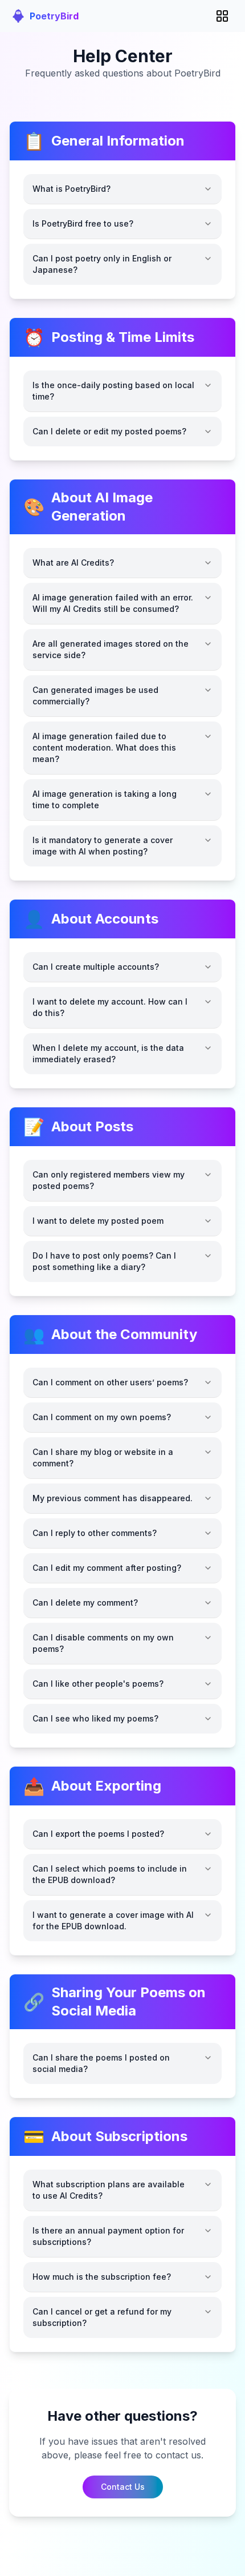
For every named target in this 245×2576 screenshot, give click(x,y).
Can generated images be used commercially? (95, 696)
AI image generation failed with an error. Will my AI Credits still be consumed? (113, 603)
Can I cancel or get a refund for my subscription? (102, 2317)
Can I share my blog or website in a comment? (103, 1458)
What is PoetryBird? (72, 189)
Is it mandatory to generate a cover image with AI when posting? (103, 846)
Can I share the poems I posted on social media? (101, 2063)
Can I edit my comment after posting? (107, 1568)
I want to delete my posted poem (98, 1221)
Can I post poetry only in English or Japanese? (102, 264)
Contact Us (123, 2487)
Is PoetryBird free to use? (83, 223)
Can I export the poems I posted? (98, 1834)
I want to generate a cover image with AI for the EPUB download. (113, 1920)
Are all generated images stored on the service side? (111, 649)
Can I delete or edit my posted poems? (109, 431)
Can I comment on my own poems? (102, 1417)
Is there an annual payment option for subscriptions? (108, 2236)
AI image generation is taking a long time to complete (105, 799)
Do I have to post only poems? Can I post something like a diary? (104, 1261)
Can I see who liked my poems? (95, 1718)
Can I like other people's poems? (98, 1684)
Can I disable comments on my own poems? (103, 1643)
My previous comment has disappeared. (113, 1498)
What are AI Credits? (73, 563)
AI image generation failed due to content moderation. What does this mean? (104, 747)
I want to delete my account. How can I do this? (110, 1007)
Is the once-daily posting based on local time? (113, 391)
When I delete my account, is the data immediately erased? (108, 1053)
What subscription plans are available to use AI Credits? (109, 2190)
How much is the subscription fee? (102, 2277)
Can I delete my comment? (85, 1603)
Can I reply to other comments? (95, 1533)
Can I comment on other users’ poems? (110, 1382)
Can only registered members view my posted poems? (109, 1180)
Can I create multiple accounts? (96, 967)
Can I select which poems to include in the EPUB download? (110, 1874)
